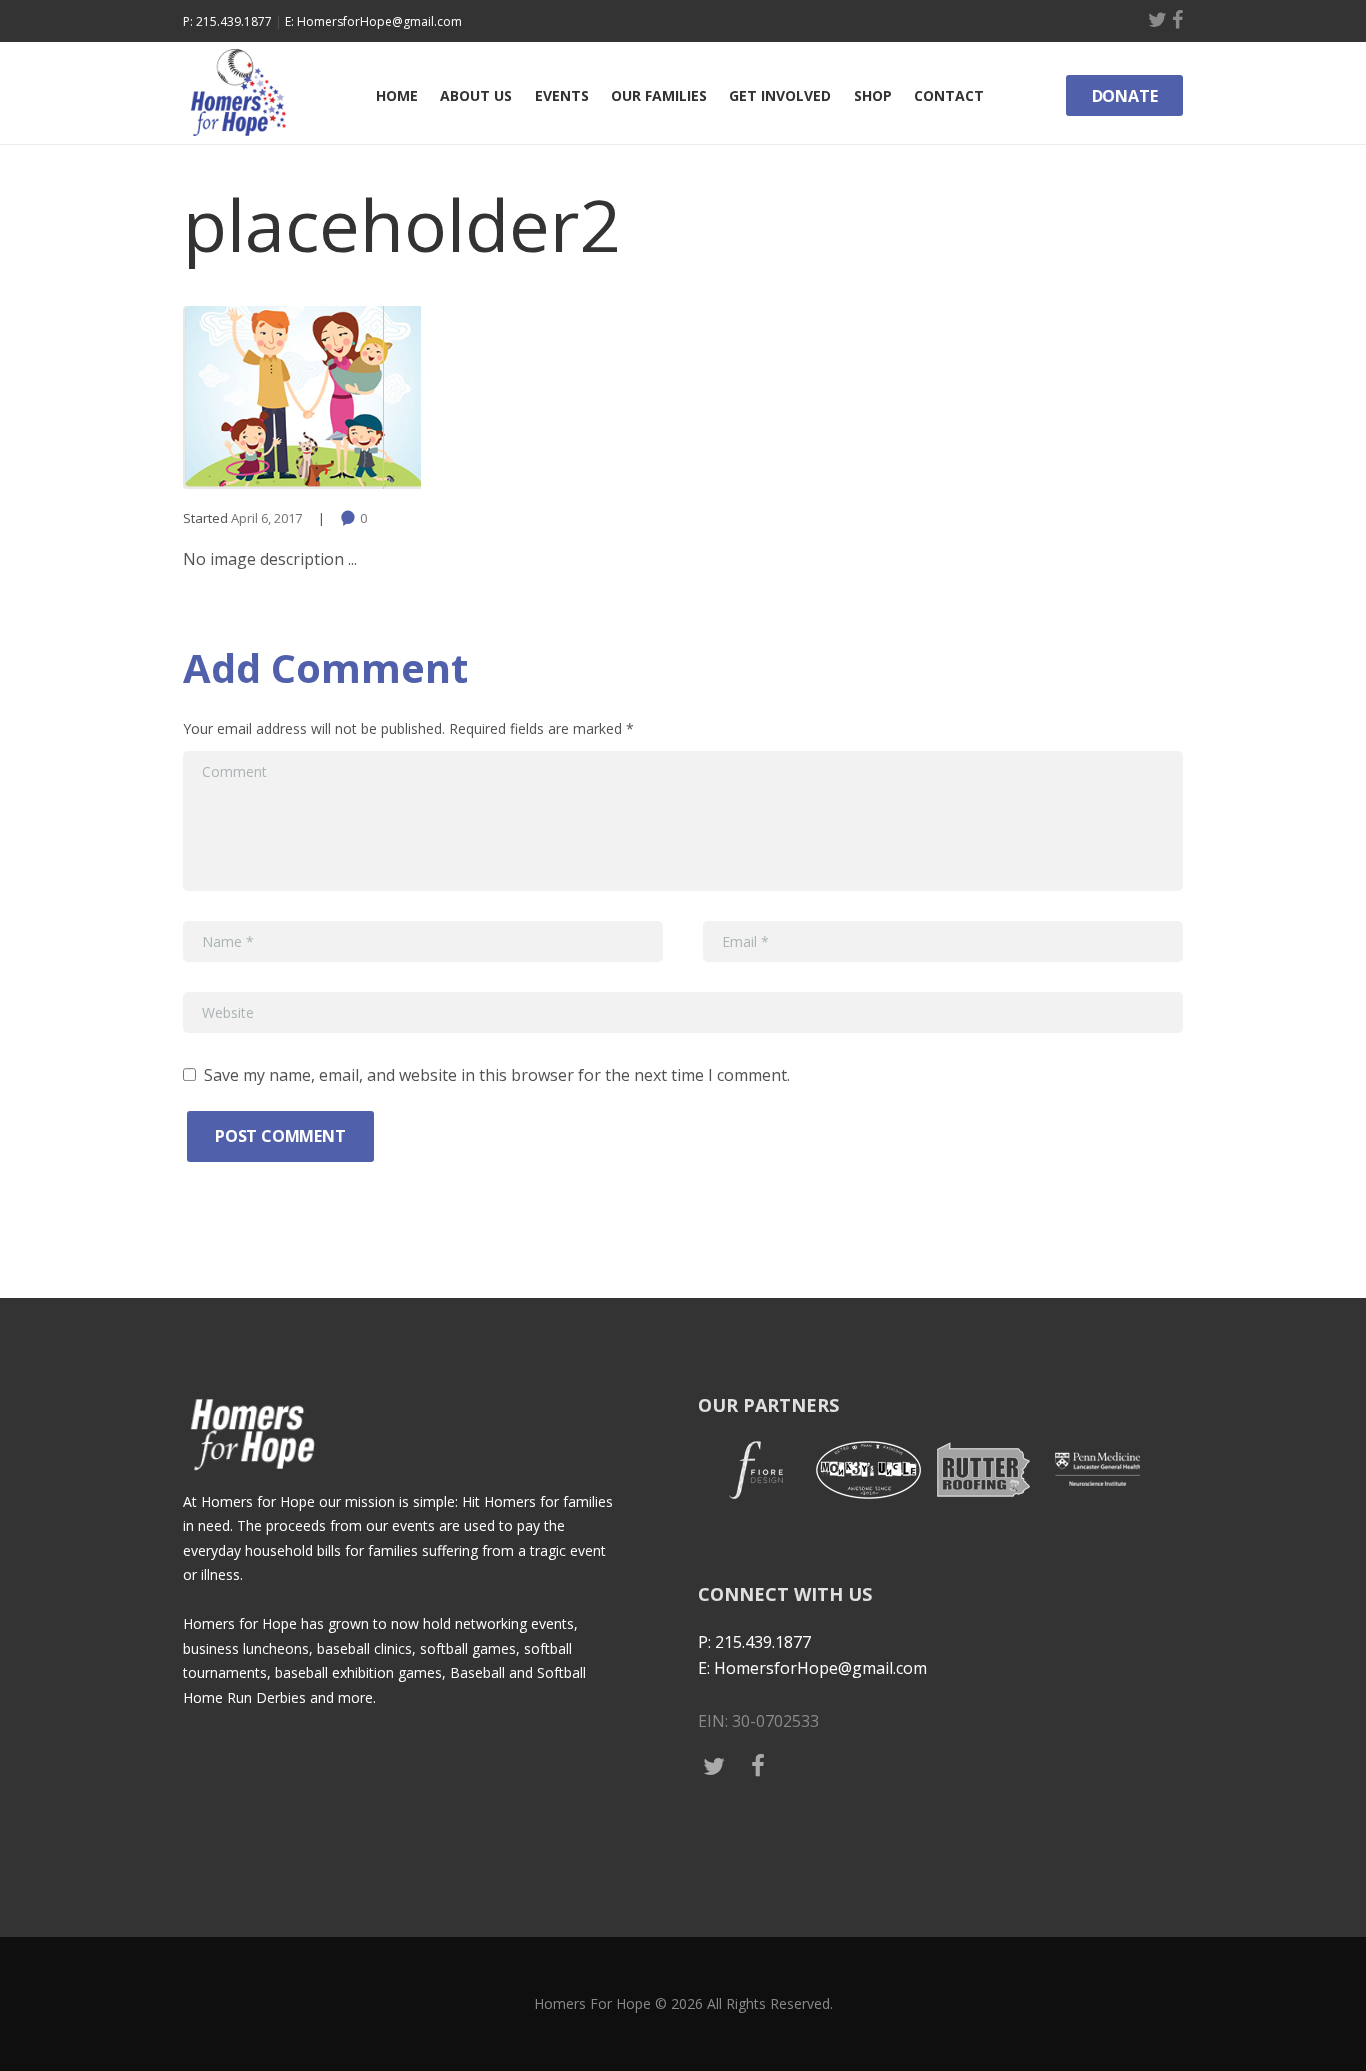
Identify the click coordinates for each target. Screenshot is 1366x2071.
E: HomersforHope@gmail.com (373, 21)
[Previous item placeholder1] (433, 397)
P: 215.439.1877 (227, 21)
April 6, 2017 (266, 518)
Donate (1125, 96)
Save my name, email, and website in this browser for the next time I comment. (497, 1075)
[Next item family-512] (933, 397)
